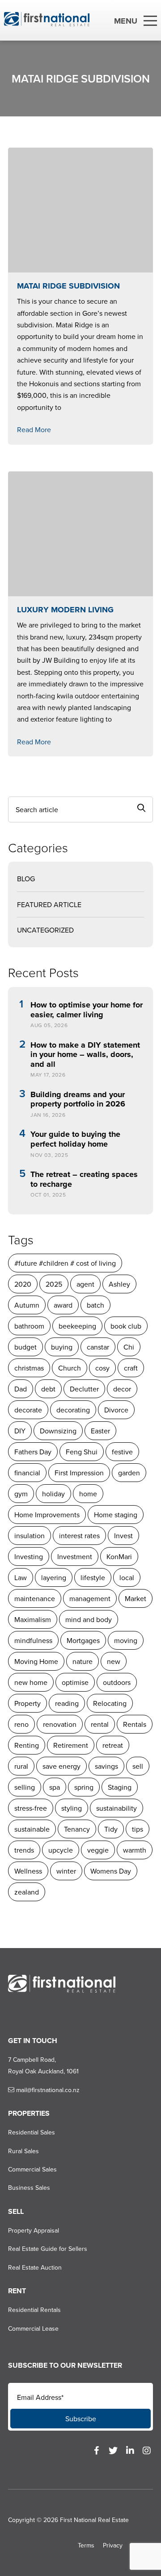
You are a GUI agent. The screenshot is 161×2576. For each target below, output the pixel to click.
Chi (129, 1347)
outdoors (117, 1682)
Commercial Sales (32, 2169)
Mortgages (83, 1640)
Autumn (27, 1305)
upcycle (61, 1850)
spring (84, 1787)
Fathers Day (33, 1452)
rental (100, 1724)
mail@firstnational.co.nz (47, 2090)
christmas (29, 1368)
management (90, 1598)
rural (21, 1766)
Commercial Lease (33, 2328)
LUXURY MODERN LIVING (65, 610)
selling (25, 1787)
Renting (27, 1745)
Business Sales (29, 2188)
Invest (123, 1536)
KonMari (119, 1556)
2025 (54, 1284)
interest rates (79, 1536)
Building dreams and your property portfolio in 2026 (78, 1100)
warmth (135, 1850)
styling (72, 1808)
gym (21, 1494)
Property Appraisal (34, 2230)
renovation (60, 1724)
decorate (28, 1410)
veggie (98, 1850)
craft (131, 1368)
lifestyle (93, 1577)
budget (25, 1347)
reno (21, 1724)
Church (70, 1368)
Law (21, 1577)
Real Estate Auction (35, 2267)
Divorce (116, 1410)
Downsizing (58, 1431)
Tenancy (77, 1829)
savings (106, 1766)
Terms (86, 2545)
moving (126, 1640)
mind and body (89, 1619)
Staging (120, 1787)
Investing (29, 1556)
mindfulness (33, 1640)
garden (129, 1473)
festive (122, 1452)
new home (31, 1682)
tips (138, 1829)
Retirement (71, 1745)
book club (126, 1326)
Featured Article (49, 904)
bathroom (29, 1326)
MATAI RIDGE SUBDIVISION (68, 286)
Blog (26, 879)
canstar (98, 1347)
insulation (30, 1536)
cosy (102, 1368)
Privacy (113, 2545)
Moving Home (36, 1661)
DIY (20, 1431)
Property (28, 1703)
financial (27, 1473)
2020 (23, 1284)
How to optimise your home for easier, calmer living (87, 1010)
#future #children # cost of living (65, 1263)
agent (85, 1284)
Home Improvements (47, 1515)
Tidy (111, 1829)
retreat (113, 1745)
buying (62, 1347)
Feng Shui (82, 1452)
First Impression (79, 1473)
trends (24, 1850)
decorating (73, 1410)
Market (136, 1598)
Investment (75, 1556)
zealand (27, 1892)
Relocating (110, 1703)
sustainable (32, 1829)
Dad (21, 1389)
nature (83, 1661)
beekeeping (77, 1326)
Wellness (28, 1871)
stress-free (31, 1808)
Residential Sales (32, 2132)
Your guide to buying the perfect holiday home (75, 1139)
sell (138, 1766)
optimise (75, 1682)
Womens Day (111, 1871)
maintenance (35, 1598)
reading (67, 1703)
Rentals (135, 1724)
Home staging (116, 1515)
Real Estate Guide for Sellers (48, 2249)
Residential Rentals (34, 2310)
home (88, 1494)
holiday (53, 1494)
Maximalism (33, 1619)
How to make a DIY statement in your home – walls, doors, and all (85, 1055)
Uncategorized (45, 930)
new (114, 1661)
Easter (100, 1431)
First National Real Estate (94, 2520)
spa (55, 1787)
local (127, 1577)
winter (66, 1871)
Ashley (119, 1284)
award (63, 1305)
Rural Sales (23, 2151)
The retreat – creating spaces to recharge (84, 1179)
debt (48, 1389)
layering (54, 1577)
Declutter (84, 1389)
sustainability (117, 1808)
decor (122, 1389)
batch (95, 1305)
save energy (61, 1766)
